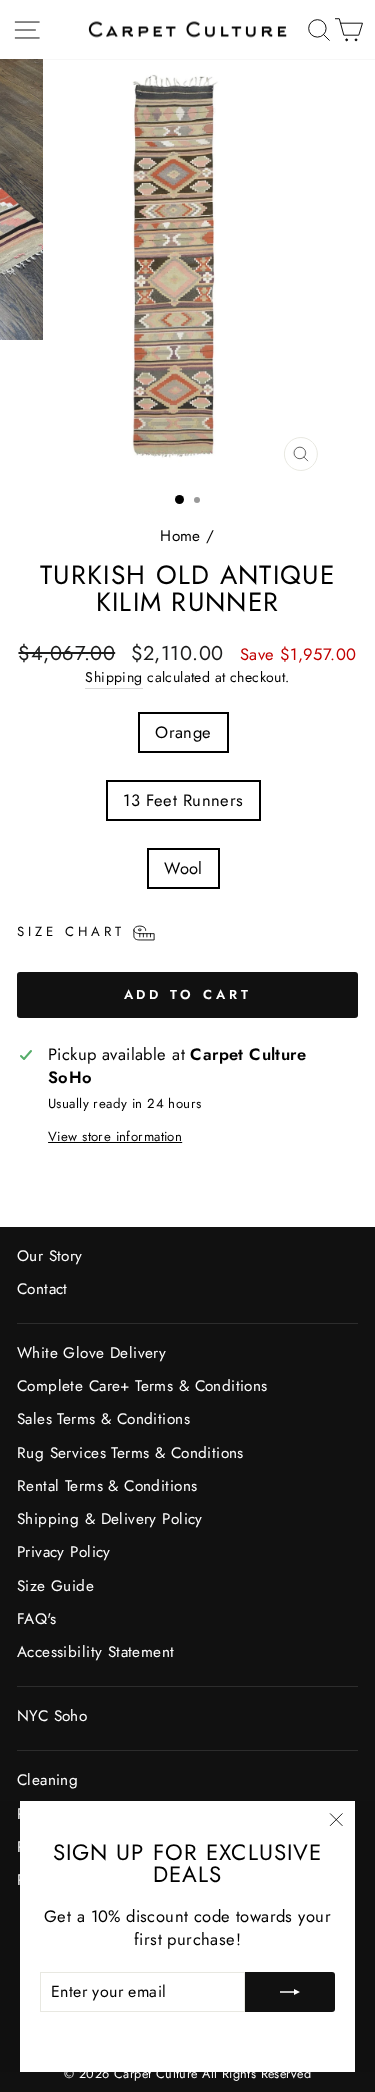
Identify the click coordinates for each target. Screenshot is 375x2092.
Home (180, 536)
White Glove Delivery (91, 1353)
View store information (115, 1137)
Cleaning (47, 1780)
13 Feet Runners (183, 800)
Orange (183, 732)
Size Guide (55, 1586)
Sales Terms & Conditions (103, 1419)
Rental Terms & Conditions (107, 1486)
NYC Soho (52, 1716)
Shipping (113, 677)
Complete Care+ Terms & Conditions (142, 1386)
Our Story (50, 1256)
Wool (183, 868)
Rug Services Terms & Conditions (130, 1453)
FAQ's (36, 1619)
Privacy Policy (64, 1552)
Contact (42, 1289)
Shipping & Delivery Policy (110, 1519)
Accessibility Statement (96, 1652)
